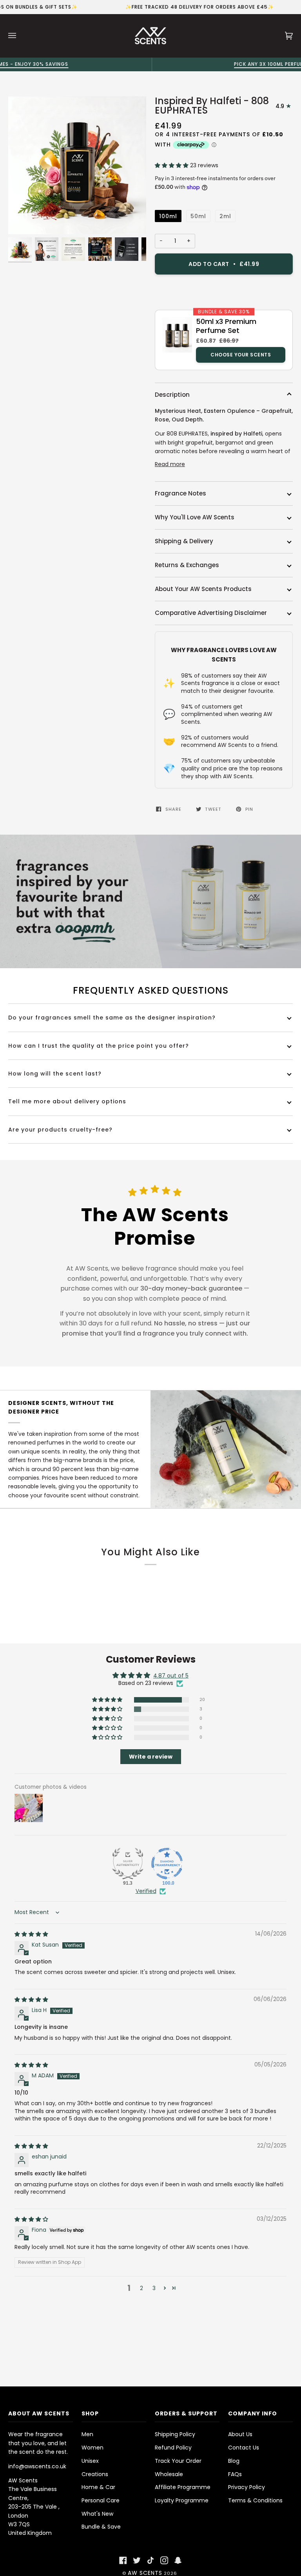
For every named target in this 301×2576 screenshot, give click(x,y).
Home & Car (98, 2487)
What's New (97, 2514)
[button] (172, 165)
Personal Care (101, 2500)
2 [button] (141, 2288)
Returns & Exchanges (187, 565)
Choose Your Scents (241, 355)
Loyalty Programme (182, 2500)
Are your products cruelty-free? (60, 1130)
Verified (146, 1891)
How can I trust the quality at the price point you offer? (99, 1046)
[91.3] (128, 1864)
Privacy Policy (247, 2487)
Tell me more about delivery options (67, 1101)
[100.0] (167, 1864)
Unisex (90, 2461)
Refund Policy (173, 2448)
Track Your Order (178, 2461)
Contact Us (244, 2448)
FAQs (235, 2474)
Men (87, 2434)
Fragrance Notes (180, 493)
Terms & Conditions (255, 2500)
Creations (95, 2474)
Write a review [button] (151, 1757)
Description (172, 395)
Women (92, 2448)
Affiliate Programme (183, 2487)
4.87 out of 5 (171, 1676)
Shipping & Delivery (184, 541)
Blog (234, 2461)
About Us (240, 2434)
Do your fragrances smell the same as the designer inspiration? (112, 1018)
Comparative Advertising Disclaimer (211, 613)
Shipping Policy (175, 2434)
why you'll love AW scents (195, 517)
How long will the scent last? (55, 1074)
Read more (170, 464)
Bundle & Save (101, 2527)
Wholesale (169, 2474)
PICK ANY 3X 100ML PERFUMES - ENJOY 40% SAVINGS (151, 64)
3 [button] (154, 2288)
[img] (31, 1934)
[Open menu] (20, 36)
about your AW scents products (203, 589)
